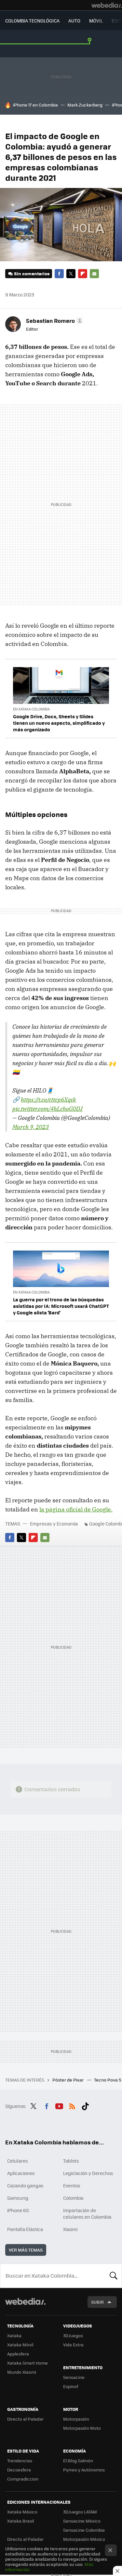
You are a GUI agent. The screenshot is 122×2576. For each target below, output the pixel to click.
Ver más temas (26, 2250)
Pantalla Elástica (25, 2229)
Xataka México (22, 2512)
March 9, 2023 (31, 1127)
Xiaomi (70, 2229)
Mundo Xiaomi (22, 2372)
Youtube (59, 2105)
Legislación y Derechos (88, 2173)
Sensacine (74, 2377)
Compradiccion (23, 2479)
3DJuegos (73, 2335)
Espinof (71, 2386)
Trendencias (20, 2461)
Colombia (73, 2198)
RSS (72, 2105)
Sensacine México (82, 2521)
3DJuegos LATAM (80, 2512)
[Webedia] (107, 5)
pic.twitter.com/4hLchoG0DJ (47, 1109)
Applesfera (18, 2354)
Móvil (96, 21)
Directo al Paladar (25, 2419)
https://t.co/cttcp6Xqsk (48, 1100)
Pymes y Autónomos (84, 2470)
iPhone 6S (18, 2210)
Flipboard (83, 274)
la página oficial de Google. (76, 1509)
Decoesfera (19, 2470)
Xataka (14, 2335)
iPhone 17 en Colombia (35, 105)
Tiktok (85, 2105)
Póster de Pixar (68, 2080)
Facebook (59, 274)
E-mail (94, 274)
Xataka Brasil (20, 2521)
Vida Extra (73, 2345)
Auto (74, 21)
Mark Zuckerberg (85, 105)
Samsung (18, 2198)
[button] (54, 321)
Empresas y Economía (54, 1524)
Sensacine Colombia (84, 2530)
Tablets (71, 2161)
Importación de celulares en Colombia (87, 2213)
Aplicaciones (21, 2173)
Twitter (71, 274)
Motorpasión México (84, 2539)
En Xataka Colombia (31, 709)
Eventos (72, 2185)
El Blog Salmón (78, 2461)
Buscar (114, 2276)
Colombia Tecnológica (32, 21)
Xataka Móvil (20, 2345)
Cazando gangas (25, 2185)
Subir (97, 2302)
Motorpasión (76, 2419)
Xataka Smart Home (27, 2363)
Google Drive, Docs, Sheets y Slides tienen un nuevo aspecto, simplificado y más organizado (59, 723)
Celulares (18, 2161)
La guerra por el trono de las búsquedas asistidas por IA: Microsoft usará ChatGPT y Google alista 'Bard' (61, 1306)
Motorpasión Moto (82, 2428)
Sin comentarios (32, 273)
